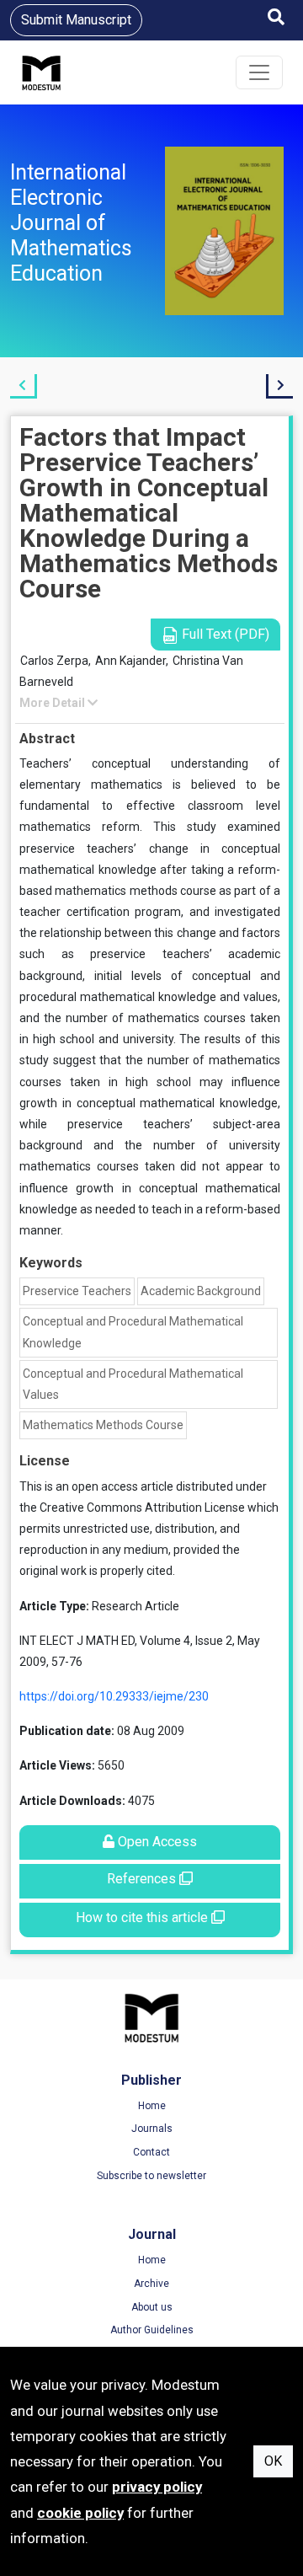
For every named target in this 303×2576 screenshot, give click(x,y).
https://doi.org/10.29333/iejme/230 (114, 1696)
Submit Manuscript (76, 20)
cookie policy (80, 2513)
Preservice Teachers (77, 1291)
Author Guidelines (152, 2330)
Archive (151, 2284)
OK (273, 2461)
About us (152, 2307)
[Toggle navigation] (259, 72)
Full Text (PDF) (224, 634)
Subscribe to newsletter (151, 2176)
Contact (151, 2152)
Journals (152, 2129)
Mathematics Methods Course (103, 1425)
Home (152, 2106)
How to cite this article (144, 1917)
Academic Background (201, 1291)
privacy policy (157, 2487)
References (143, 1879)
